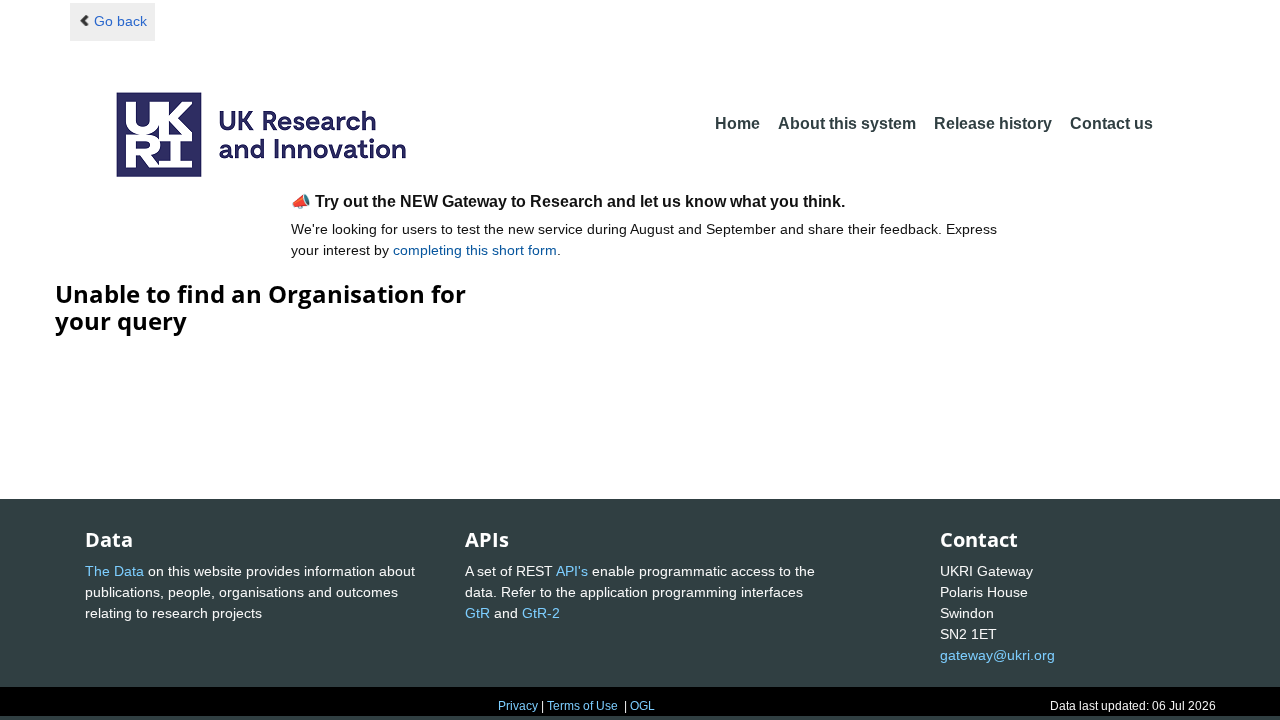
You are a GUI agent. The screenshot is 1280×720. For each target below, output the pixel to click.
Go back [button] (120, 21)
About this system (847, 123)
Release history (993, 123)
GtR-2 (541, 613)
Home (737, 123)
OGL (642, 706)
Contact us (1111, 123)
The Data (114, 571)
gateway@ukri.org (997, 655)
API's (572, 571)
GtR (477, 613)
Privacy (518, 706)
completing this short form (475, 250)
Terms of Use (582, 706)
